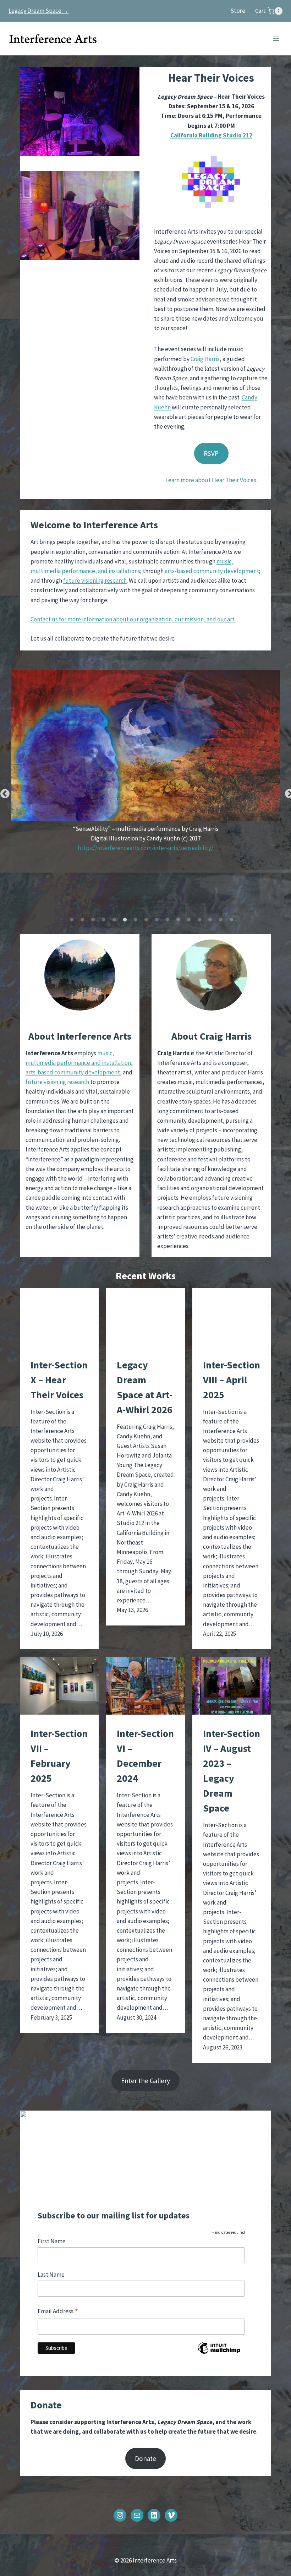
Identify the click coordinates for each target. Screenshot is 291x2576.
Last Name (51, 2275)
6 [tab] (125, 920)
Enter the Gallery (145, 2081)
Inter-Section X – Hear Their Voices (59, 1380)
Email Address (58, 2312)
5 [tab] (114, 920)
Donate (145, 2458)
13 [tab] (199, 920)
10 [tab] (168, 920)
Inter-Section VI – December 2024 (145, 1756)
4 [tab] (104, 920)
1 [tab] (72, 920)
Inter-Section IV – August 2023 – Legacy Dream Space (232, 1771)
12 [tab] (189, 920)
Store (238, 10)
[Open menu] (276, 39)
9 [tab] (157, 920)
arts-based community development (212, 571)
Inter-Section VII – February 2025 (59, 1756)
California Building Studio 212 (211, 135)
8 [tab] (146, 920)
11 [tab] (178, 920)
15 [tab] (221, 920)
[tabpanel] (145, 765)
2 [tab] (82, 920)
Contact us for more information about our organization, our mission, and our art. (133, 619)
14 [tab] (210, 920)
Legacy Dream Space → (39, 11)
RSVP (211, 453)
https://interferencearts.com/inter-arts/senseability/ (145, 848)
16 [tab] (231, 920)
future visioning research (95, 581)
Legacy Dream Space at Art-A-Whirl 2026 (145, 1387)
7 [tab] (136, 920)
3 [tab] (93, 920)
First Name (52, 2241)
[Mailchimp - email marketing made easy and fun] (219, 2353)
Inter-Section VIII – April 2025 (232, 1380)
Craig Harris (205, 359)
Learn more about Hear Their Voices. (211, 480)
